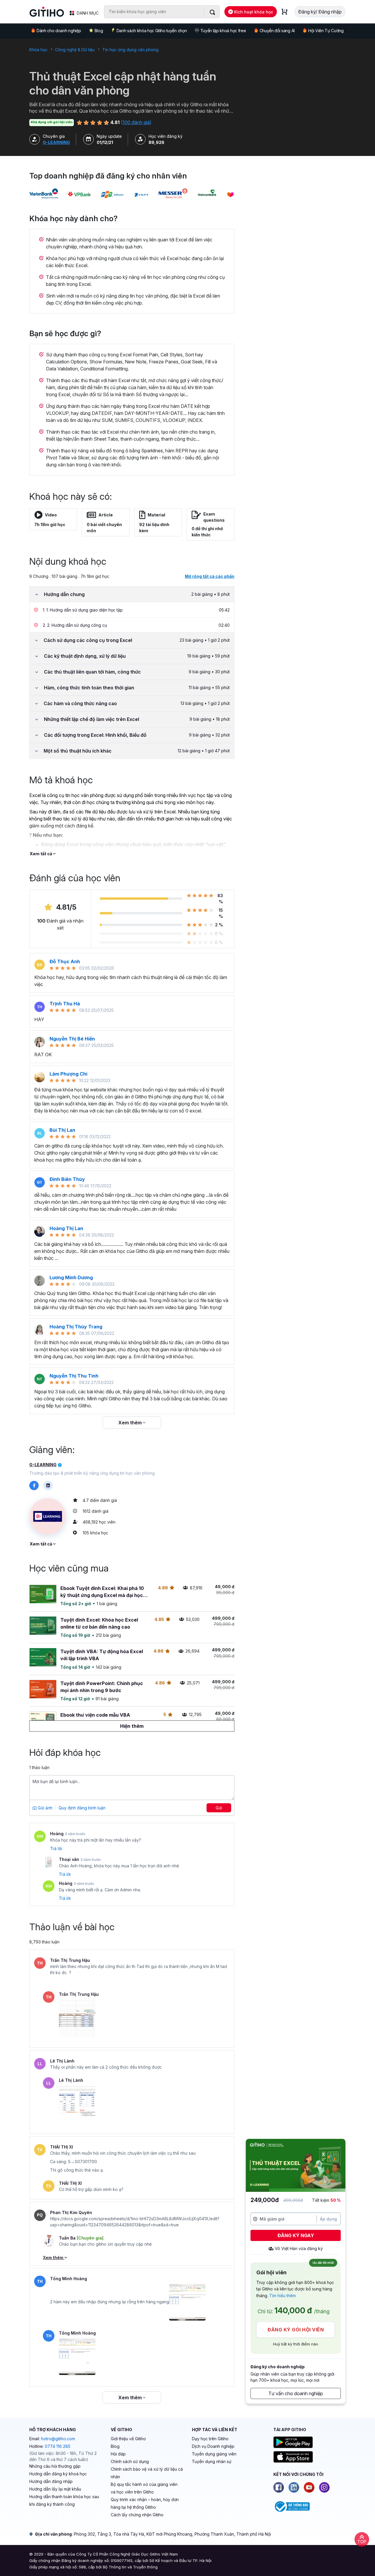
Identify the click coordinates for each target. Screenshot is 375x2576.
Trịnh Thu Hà (65, 1004)
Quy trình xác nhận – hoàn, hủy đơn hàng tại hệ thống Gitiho (145, 2503)
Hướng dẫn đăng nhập (51, 2481)
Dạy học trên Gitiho (210, 2439)
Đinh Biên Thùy (67, 1179)
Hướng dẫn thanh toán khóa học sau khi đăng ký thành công (64, 2500)
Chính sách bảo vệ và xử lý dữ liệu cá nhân (147, 2473)
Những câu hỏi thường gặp (55, 2466)
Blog (99, 31)
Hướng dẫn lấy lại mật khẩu (55, 2489)
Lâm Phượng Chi (68, 1074)
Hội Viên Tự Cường (326, 31)
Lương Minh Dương (71, 1277)
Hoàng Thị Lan (66, 1228)
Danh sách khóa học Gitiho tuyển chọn (152, 31)
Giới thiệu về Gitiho (128, 2439)
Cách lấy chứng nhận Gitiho (137, 2515)
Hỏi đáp (118, 2454)
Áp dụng (328, 2219)
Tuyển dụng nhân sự (212, 2461)
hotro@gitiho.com (58, 2439)
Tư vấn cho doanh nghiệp (296, 2393)
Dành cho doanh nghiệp (59, 31)
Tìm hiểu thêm (283, 2296)
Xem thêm (131, 1423)
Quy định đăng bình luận (82, 1808)
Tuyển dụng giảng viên (214, 2454)
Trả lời (56, 1848)
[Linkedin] (294, 2487)
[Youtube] (309, 2487)
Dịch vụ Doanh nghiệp (213, 2446)
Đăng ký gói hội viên (296, 2330)
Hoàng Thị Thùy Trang (76, 1327)
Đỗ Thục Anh (65, 961)
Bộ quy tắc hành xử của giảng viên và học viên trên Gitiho (144, 2488)
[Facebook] (279, 2487)
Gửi (219, 1808)
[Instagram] (324, 2487)
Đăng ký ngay (296, 2235)
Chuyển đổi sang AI (277, 31)
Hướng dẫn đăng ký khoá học (58, 2474)
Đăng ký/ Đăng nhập (320, 12)
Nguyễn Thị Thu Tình (74, 1376)
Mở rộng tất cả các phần (210, 576)
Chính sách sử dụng (130, 2461)
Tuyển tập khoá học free (223, 31)
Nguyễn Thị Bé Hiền (72, 1039)
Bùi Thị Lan (62, 1130)
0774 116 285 (58, 2446)
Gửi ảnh (45, 1808)
